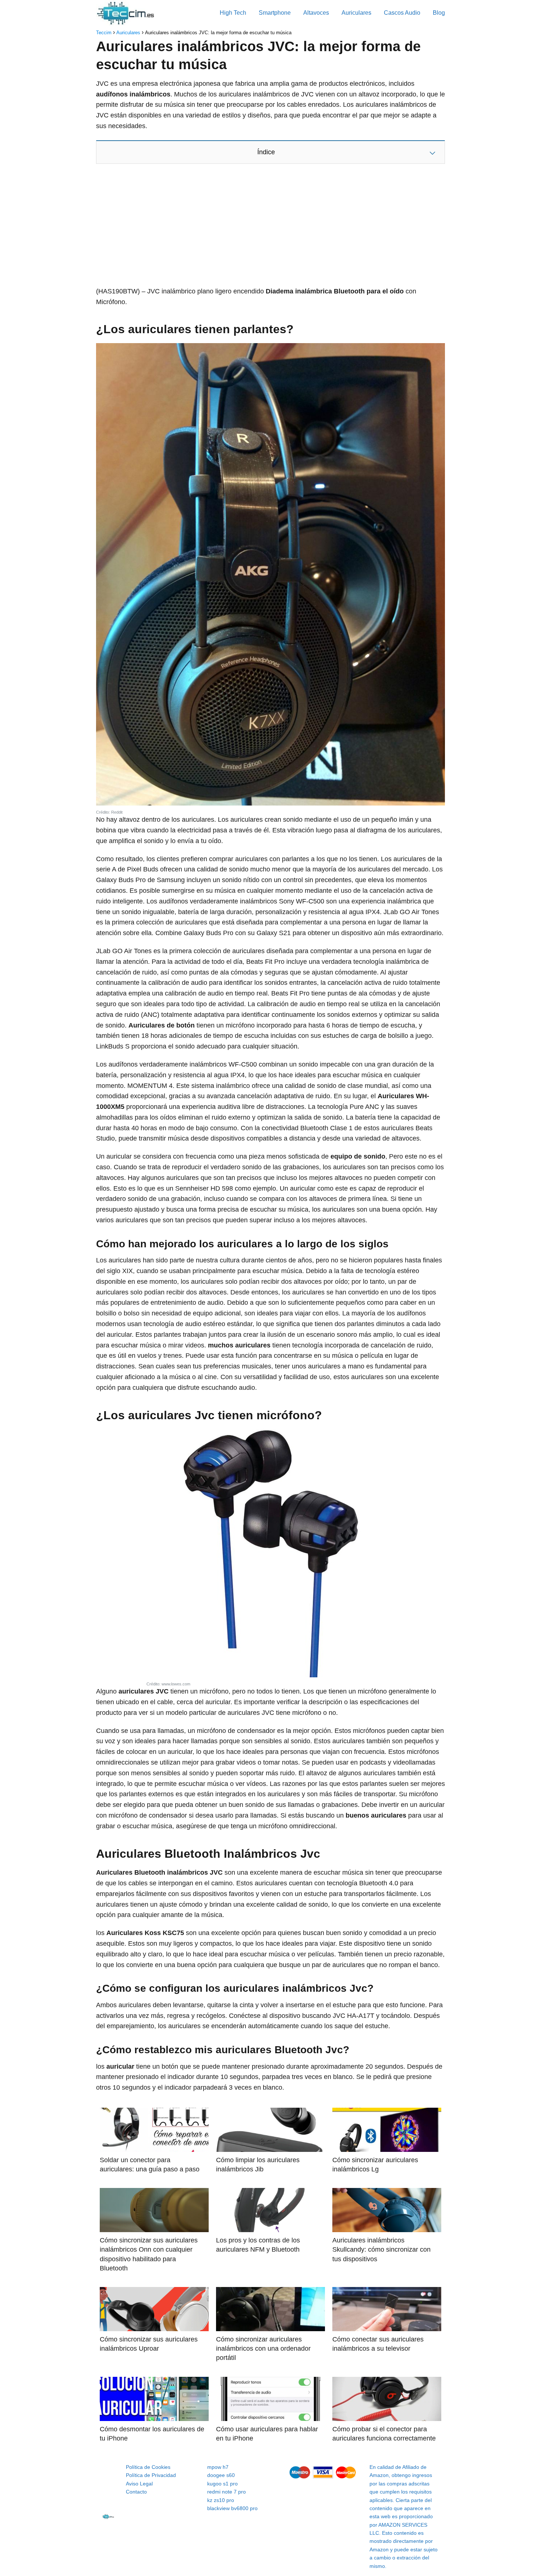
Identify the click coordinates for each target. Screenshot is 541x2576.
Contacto (136, 2492)
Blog (439, 13)
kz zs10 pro (221, 2500)
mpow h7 (218, 2467)
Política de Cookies (148, 2467)
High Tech (233, 13)
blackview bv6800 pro (232, 2508)
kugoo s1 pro (222, 2484)
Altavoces (316, 13)
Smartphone (275, 13)
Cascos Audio (402, 13)
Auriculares (356, 13)
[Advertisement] (270, 227)
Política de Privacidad (151, 2475)
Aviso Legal (139, 2484)
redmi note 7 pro (227, 2492)
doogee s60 (221, 2475)
